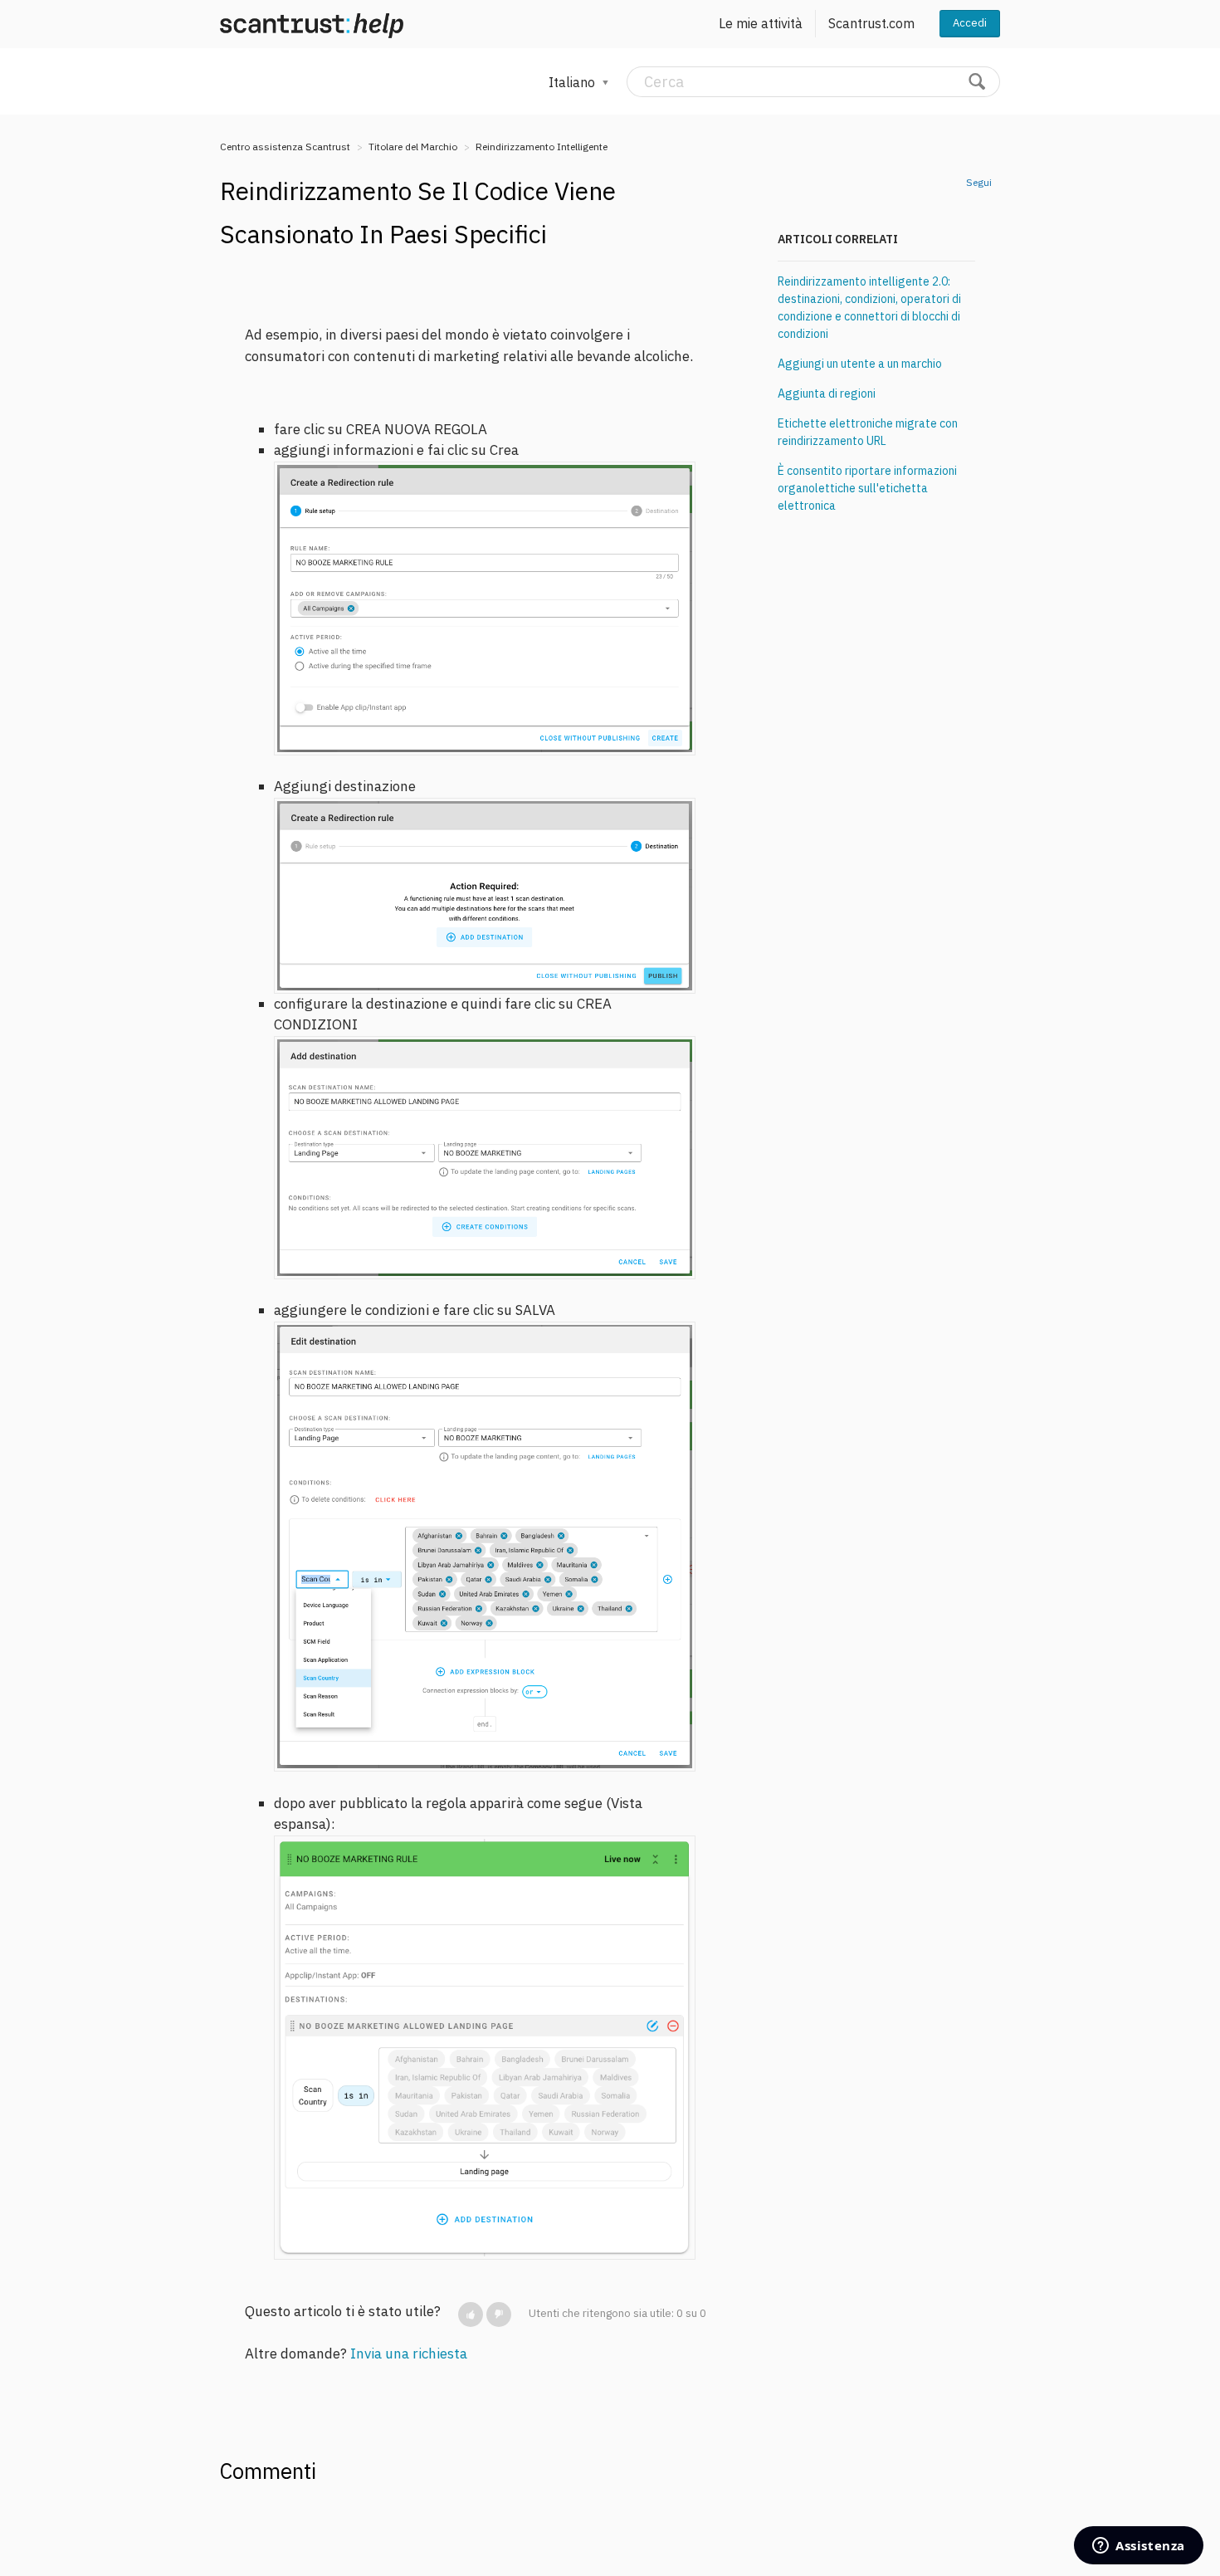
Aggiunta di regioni (827, 393)
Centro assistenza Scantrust (285, 147)
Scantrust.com (871, 23)
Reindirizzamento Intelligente (542, 147)
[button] (471, 2314)
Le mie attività (761, 23)
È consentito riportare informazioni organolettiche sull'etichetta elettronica (867, 488)
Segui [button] (979, 182)
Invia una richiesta (409, 2354)
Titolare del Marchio (413, 147)
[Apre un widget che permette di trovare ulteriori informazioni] (1139, 2547)
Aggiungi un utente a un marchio (860, 364)
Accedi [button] (970, 23)
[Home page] (312, 24)
